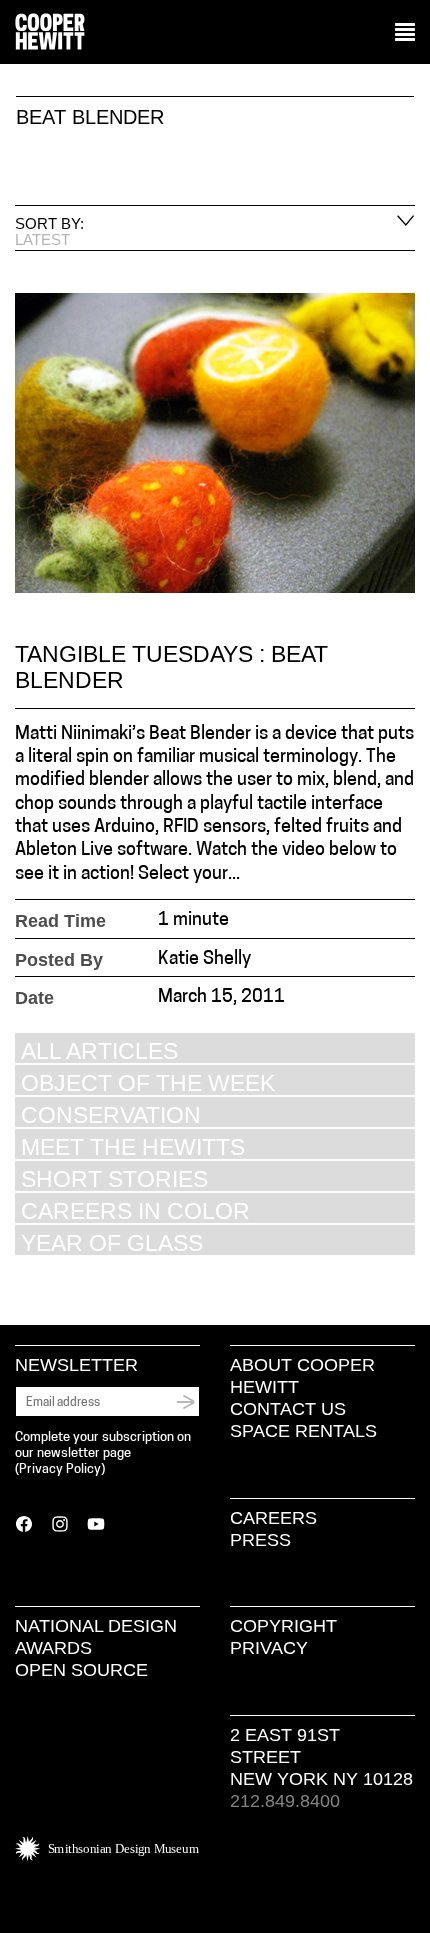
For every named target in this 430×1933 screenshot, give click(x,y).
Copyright (283, 1626)
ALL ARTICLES (99, 1050)
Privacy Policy (60, 1469)
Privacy (269, 1648)
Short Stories (114, 1178)
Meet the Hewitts (133, 1146)
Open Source (81, 1670)
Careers (273, 1518)
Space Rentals (303, 1431)
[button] (405, 33)
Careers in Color (135, 1210)
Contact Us (288, 1409)
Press (260, 1540)
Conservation (111, 1114)
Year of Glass (112, 1242)
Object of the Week (148, 1082)
